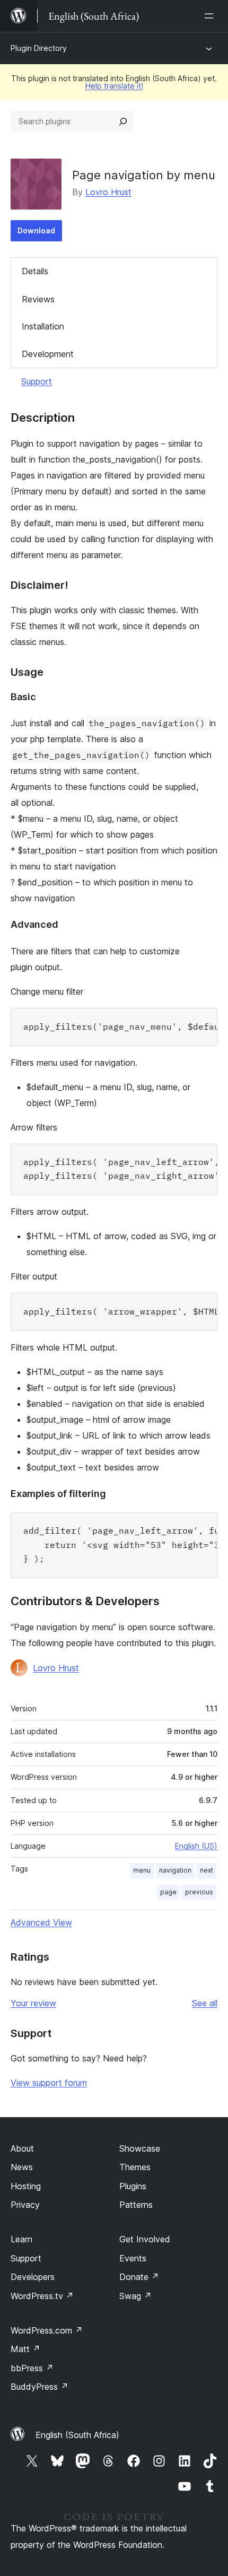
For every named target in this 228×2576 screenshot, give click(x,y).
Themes (135, 2167)
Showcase (140, 2148)
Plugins (133, 2186)
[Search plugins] (123, 121)
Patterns (136, 2205)
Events (133, 2258)
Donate (139, 2277)
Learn (21, 2239)
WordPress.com (47, 2330)
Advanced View (41, 1922)
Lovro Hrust (108, 192)
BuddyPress (40, 2387)
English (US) (196, 1846)
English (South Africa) (77, 2435)
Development (48, 354)
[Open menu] (211, 16)
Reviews (38, 299)
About (22, 2148)
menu (142, 1870)
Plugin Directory (39, 48)
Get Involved (145, 2239)
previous (199, 1892)
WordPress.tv (42, 2296)
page (168, 1892)
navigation (175, 1870)
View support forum (49, 2083)
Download (36, 230)
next (207, 1870)
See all (205, 2003)
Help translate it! (114, 86)
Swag (135, 2296)
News (22, 2167)
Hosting (26, 2186)
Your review (33, 2003)
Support (37, 381)
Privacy (25, 2205)
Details (35, 271)
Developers (33, 2277)
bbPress (32, 2368)
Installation (43, 326)
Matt (25, 2349)
